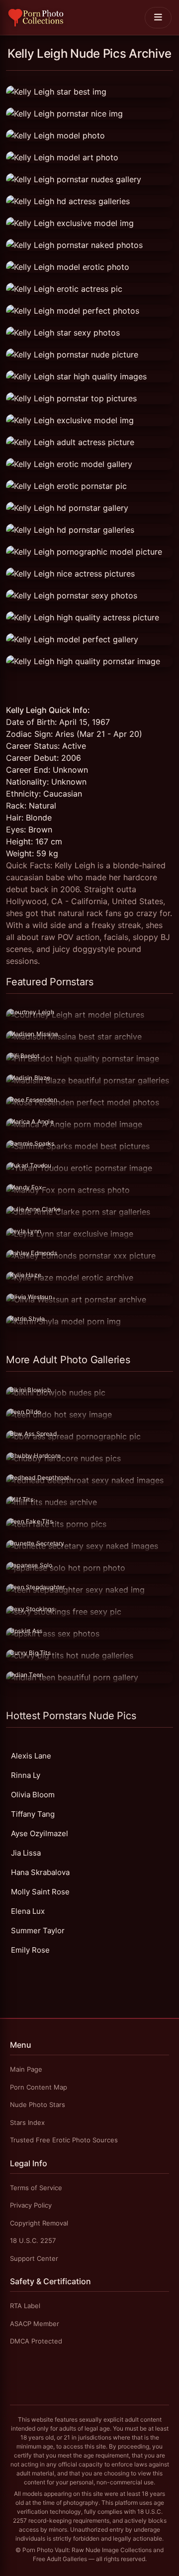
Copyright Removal (39, 2223)
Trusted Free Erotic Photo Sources (64, 2140)
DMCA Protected (36, 2341)
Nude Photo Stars (38, 2105)
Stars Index (27, 2122)
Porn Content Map (39, 2087)
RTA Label (25, 2306)
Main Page (26, 2069)
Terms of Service (36, 2188)
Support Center (34, 2258)
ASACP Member (35, 2324)
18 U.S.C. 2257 (33, 2240)
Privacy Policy (31, 2205)
